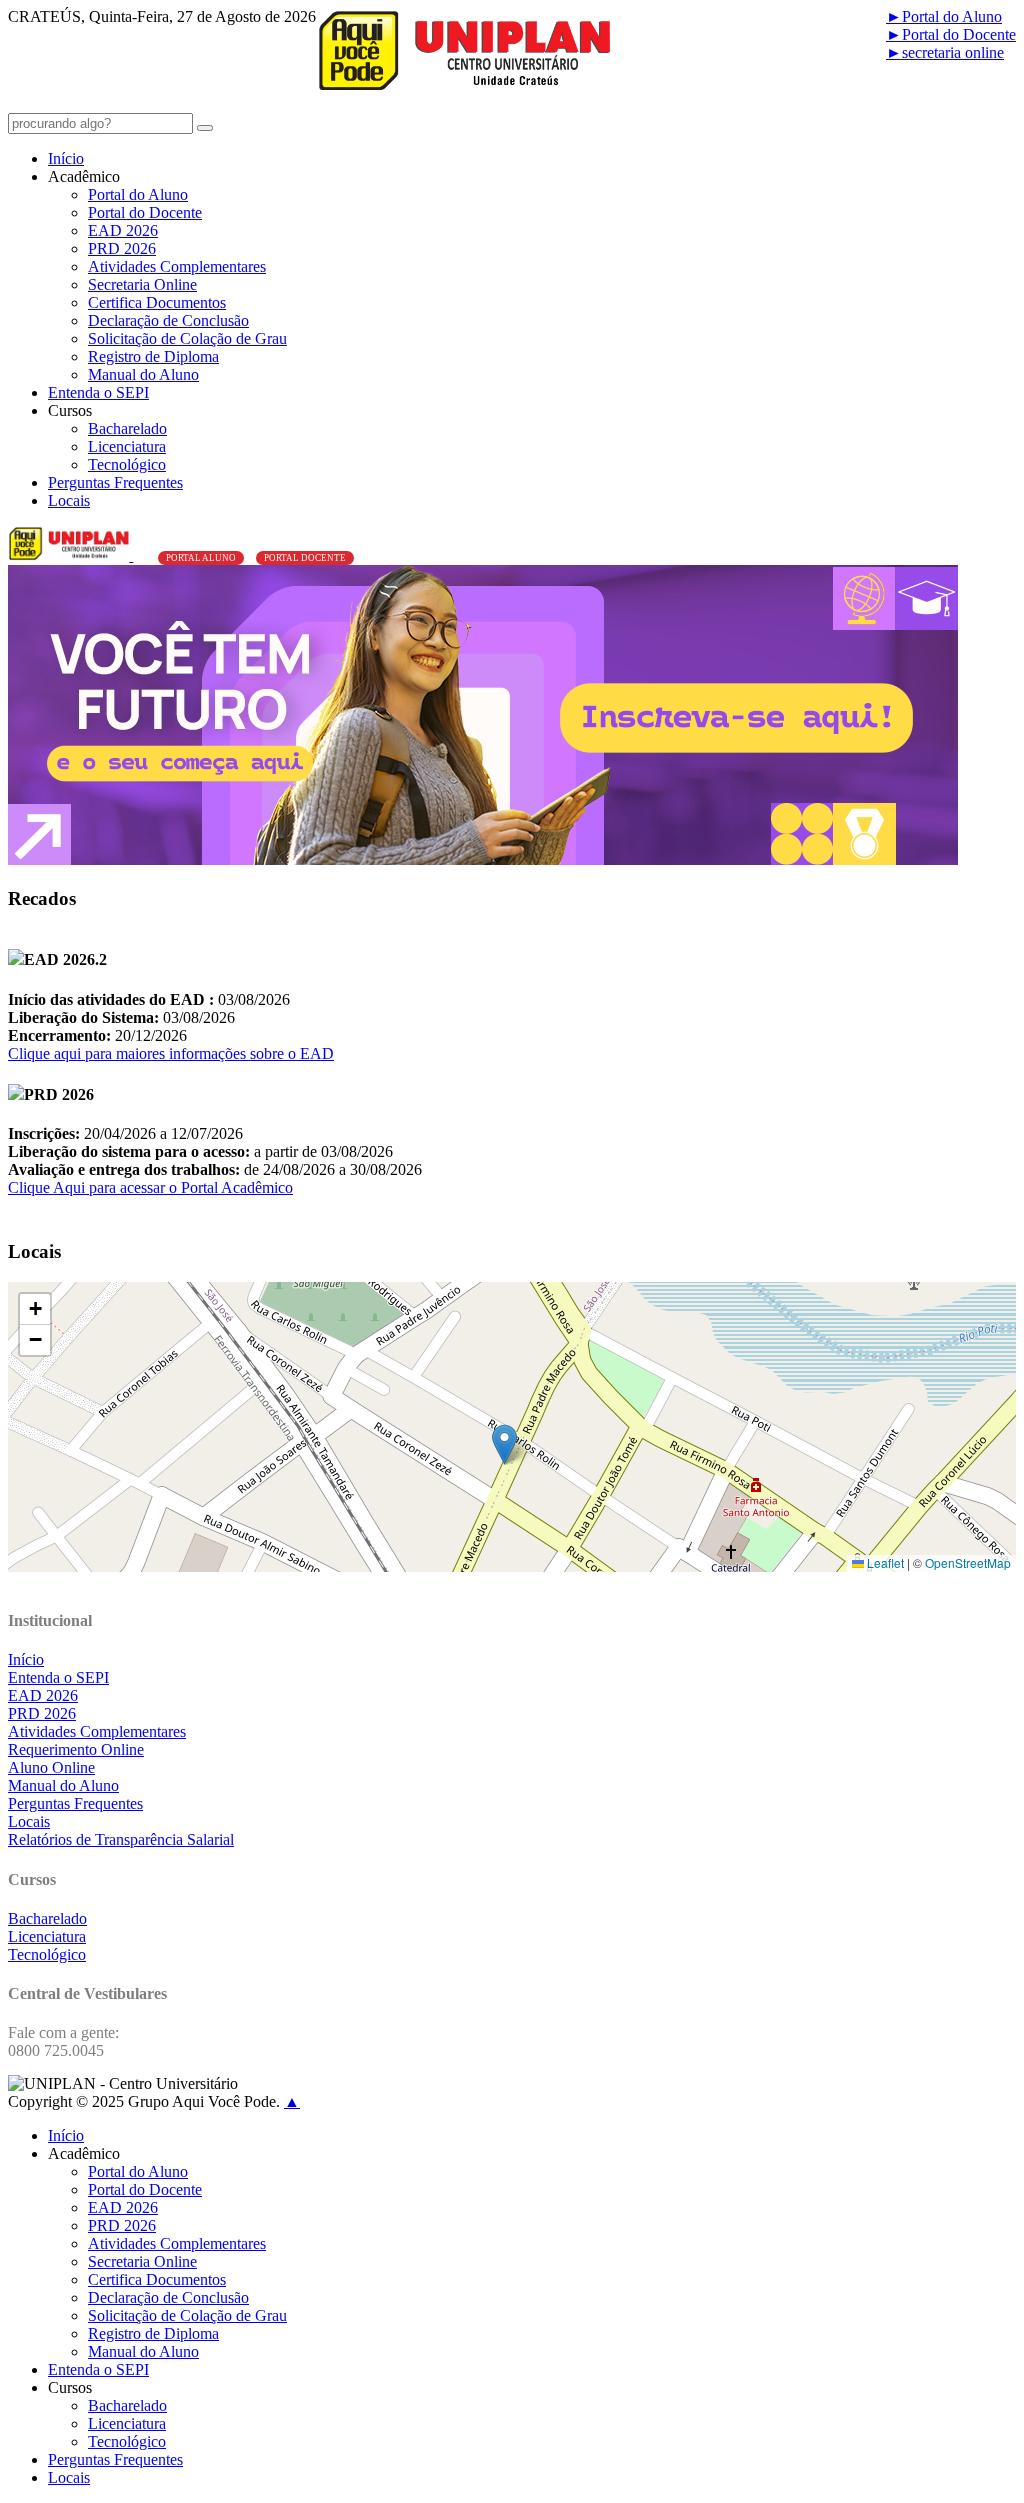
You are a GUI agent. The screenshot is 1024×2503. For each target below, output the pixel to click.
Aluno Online (51, 1767)
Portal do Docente (951, 34)
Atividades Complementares (177, 266)
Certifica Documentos (157, 302)
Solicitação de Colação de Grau (187, 338)
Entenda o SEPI (98, 392)
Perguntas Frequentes (115, 482)
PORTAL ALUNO (201, 558)
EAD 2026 (123, 230)
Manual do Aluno (143, 374)
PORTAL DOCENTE (305, 558)
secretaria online (945, 52)
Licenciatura (127, 446)
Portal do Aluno (944, 16)
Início (66, 158)
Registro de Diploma (153, 356)
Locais (69, 500)
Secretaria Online (142, 284)
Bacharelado (127, 428)
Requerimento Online (76, 1749)
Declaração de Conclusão (168, 320)
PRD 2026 (122, 248)
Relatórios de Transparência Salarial (121, 1839)
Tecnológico (127, 464)
